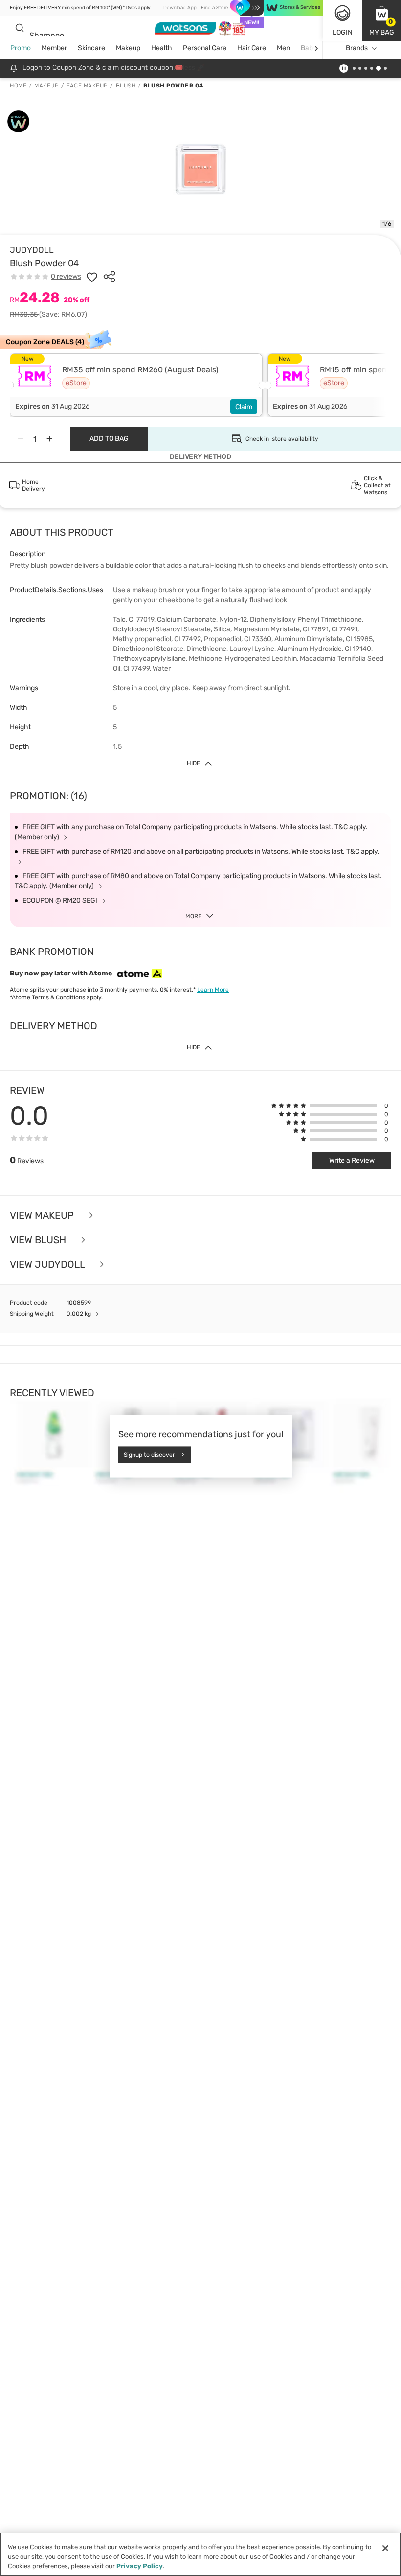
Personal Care (205, 48)
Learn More (213, 990)
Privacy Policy (140, 2566)
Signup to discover (149, 1454)
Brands (357, 48)
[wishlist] (92, 277)
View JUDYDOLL (48, 1264)
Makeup (128, 48)
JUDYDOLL (32, 250)
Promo (21, 48)
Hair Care (252, 48)
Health (162, 48)
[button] (381, 21)
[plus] (49, 439)
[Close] (385, 2548)
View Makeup (43, 1215)
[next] (316, 49)
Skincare (91, 48)
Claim (244, 407)
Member (54, 48)
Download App (180, 8)
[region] (200, 2554)
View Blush (39, 1240)
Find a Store (214, 8)
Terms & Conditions (58, 997)
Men (283, 48)
